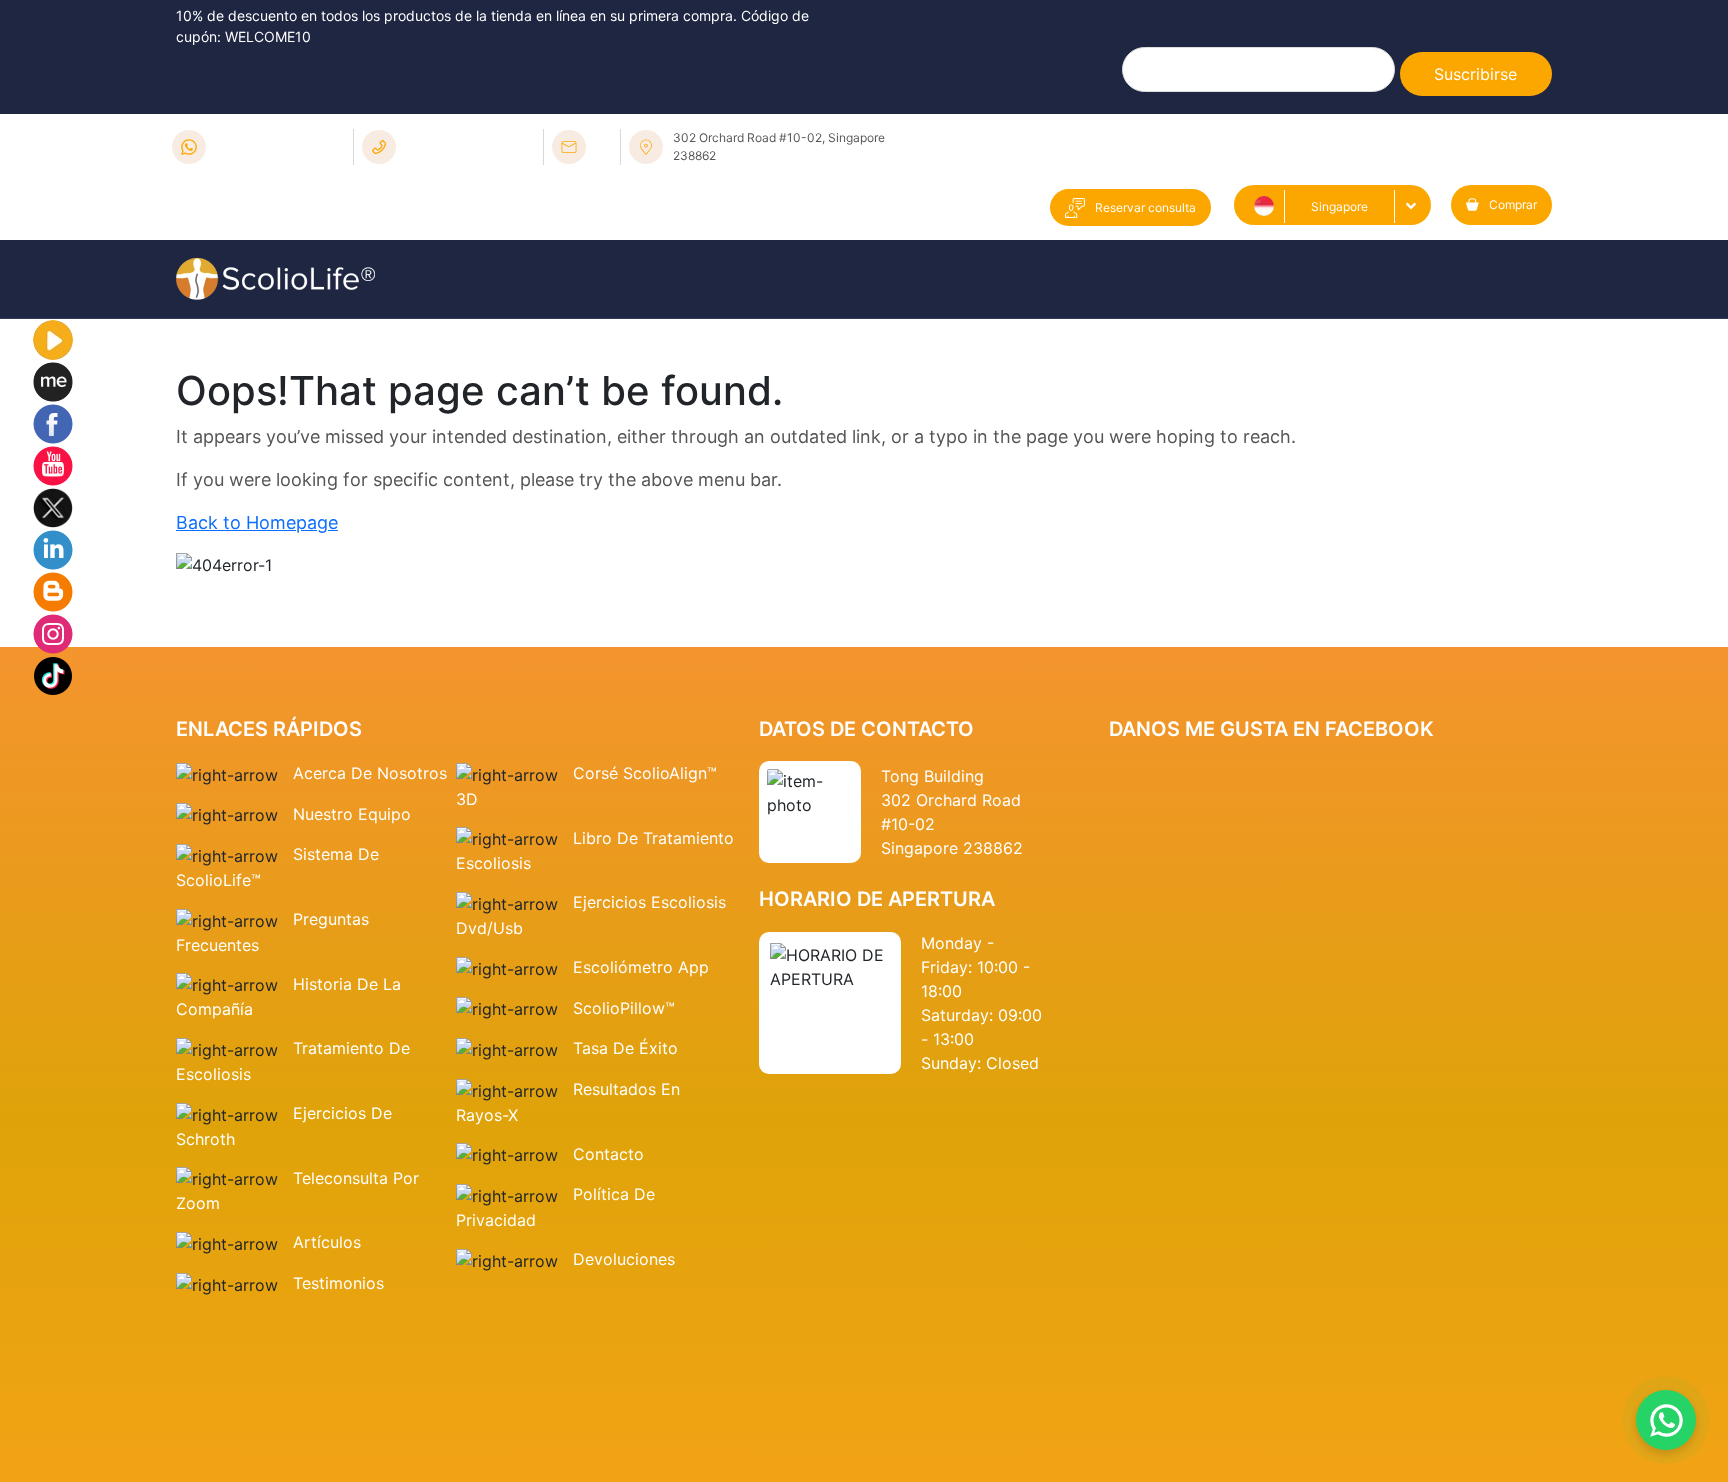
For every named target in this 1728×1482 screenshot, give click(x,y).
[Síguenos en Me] (53, 380)
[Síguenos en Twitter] (53, 506)
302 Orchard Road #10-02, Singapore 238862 (779, 146)
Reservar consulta (1145, 207)
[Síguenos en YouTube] (53, 464)
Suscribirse (1475, 74)
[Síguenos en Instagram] (53, 632)
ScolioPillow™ (624, 1008)
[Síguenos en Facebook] (53, 422)
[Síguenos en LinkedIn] (53, 548)
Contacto (608, 1154)
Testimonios (338, 1283)
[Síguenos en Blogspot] (53, 590)
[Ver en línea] (53, 338)
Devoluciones (624, 1259)
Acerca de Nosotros (370, 773)
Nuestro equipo (352, 814)
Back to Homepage (257, 522)
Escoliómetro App (641, 967)
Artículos (327, 1242)
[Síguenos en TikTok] (53, 674)
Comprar (1513, 204)
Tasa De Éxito (625, 1048)
